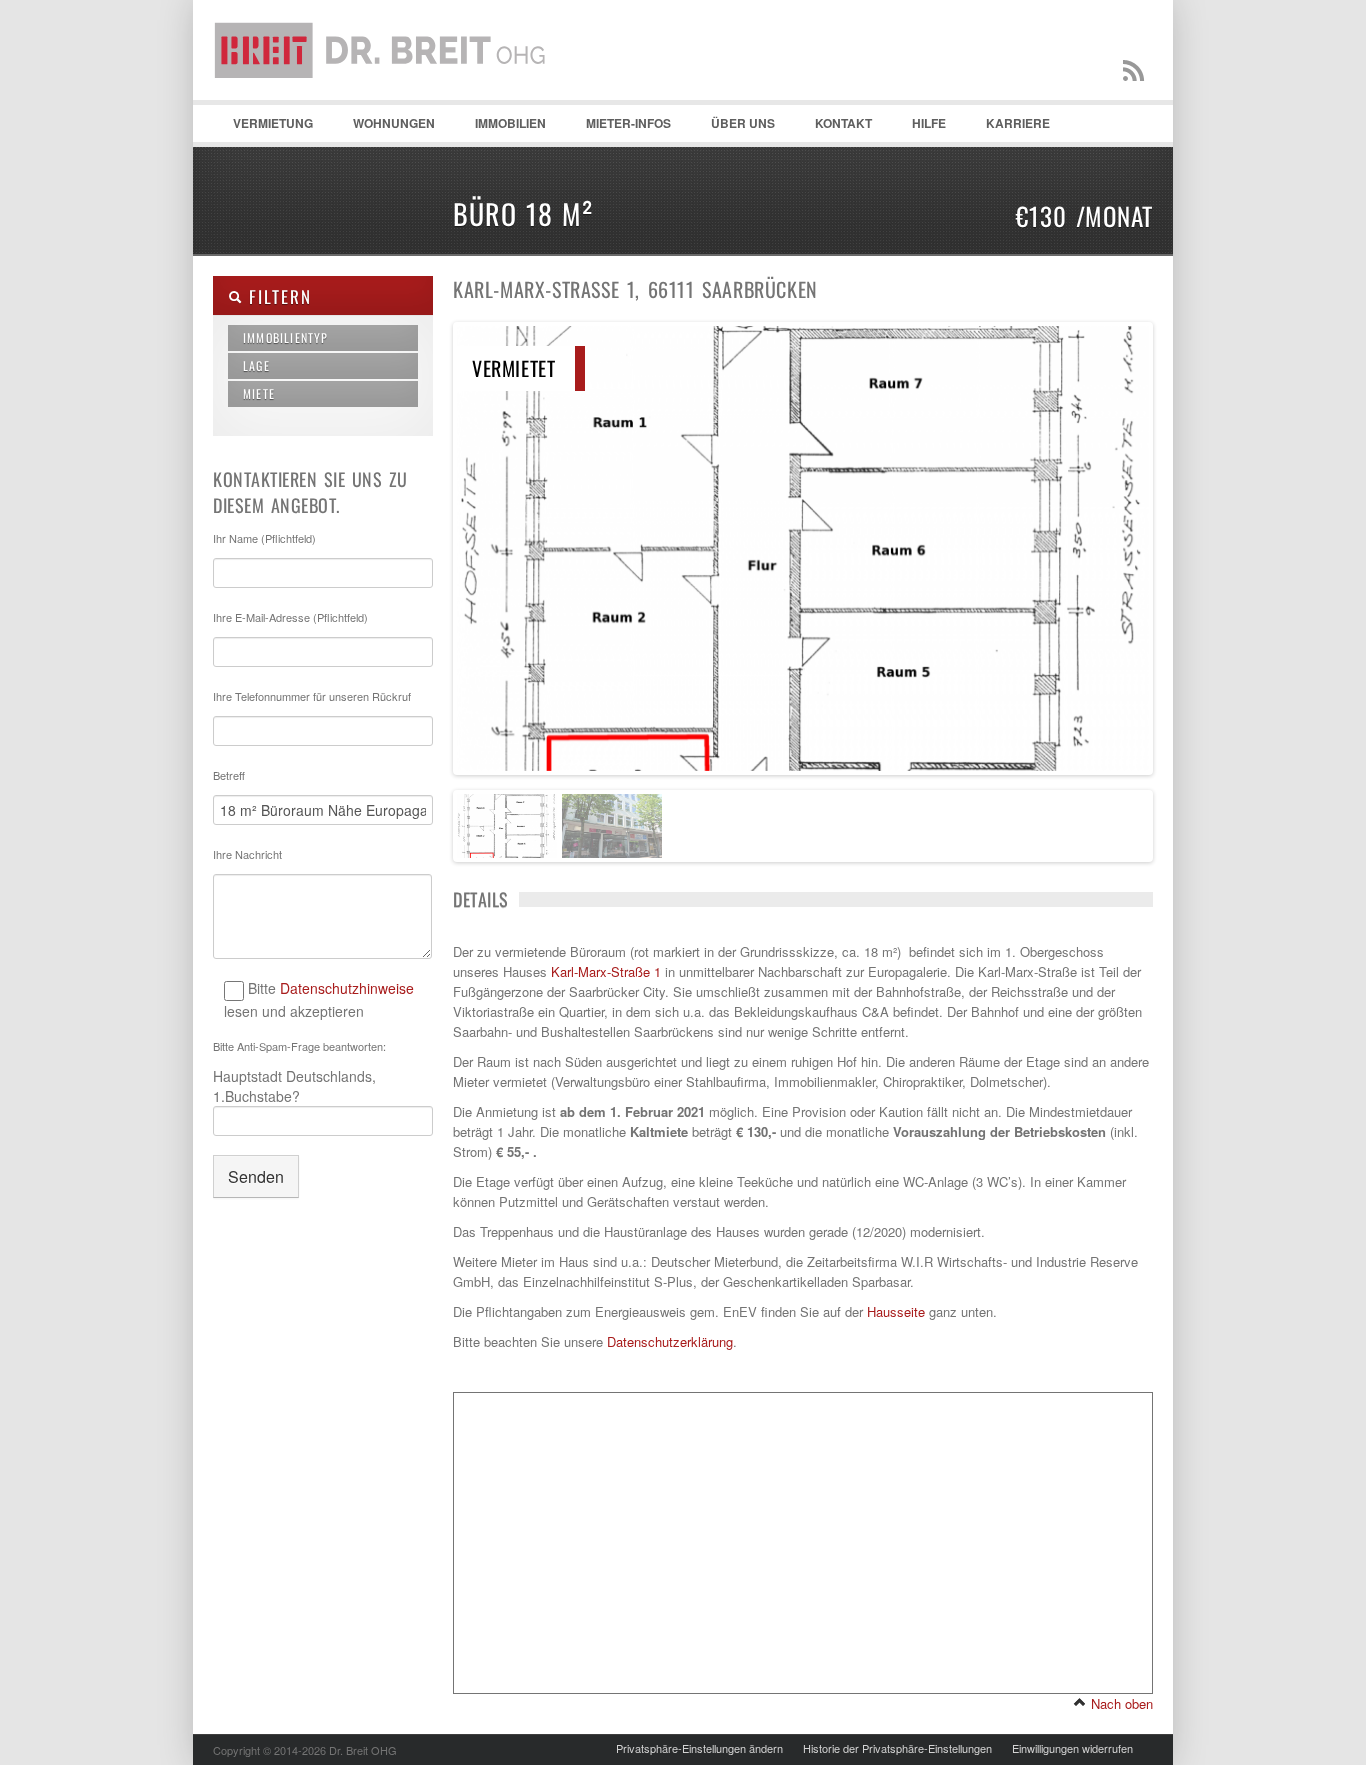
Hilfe (919, 128)
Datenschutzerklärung (670, 1341)
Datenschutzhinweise (347, 988)
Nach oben (1120, 1703)
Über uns (743, 123)
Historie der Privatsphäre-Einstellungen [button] (897, 1748)
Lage (256, 365)
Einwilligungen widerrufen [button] (1072, 1748)
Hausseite (896, 1311)
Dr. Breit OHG (388, 100)
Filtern (276, 296)
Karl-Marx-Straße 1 (606, 971)
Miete (259, 393)
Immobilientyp (286, 337)
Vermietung (263, 128)
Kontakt (833, 128)
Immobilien (500, 128)
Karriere (1018, 123)
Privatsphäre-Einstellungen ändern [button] (699, 1748)
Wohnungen (384, 128)
